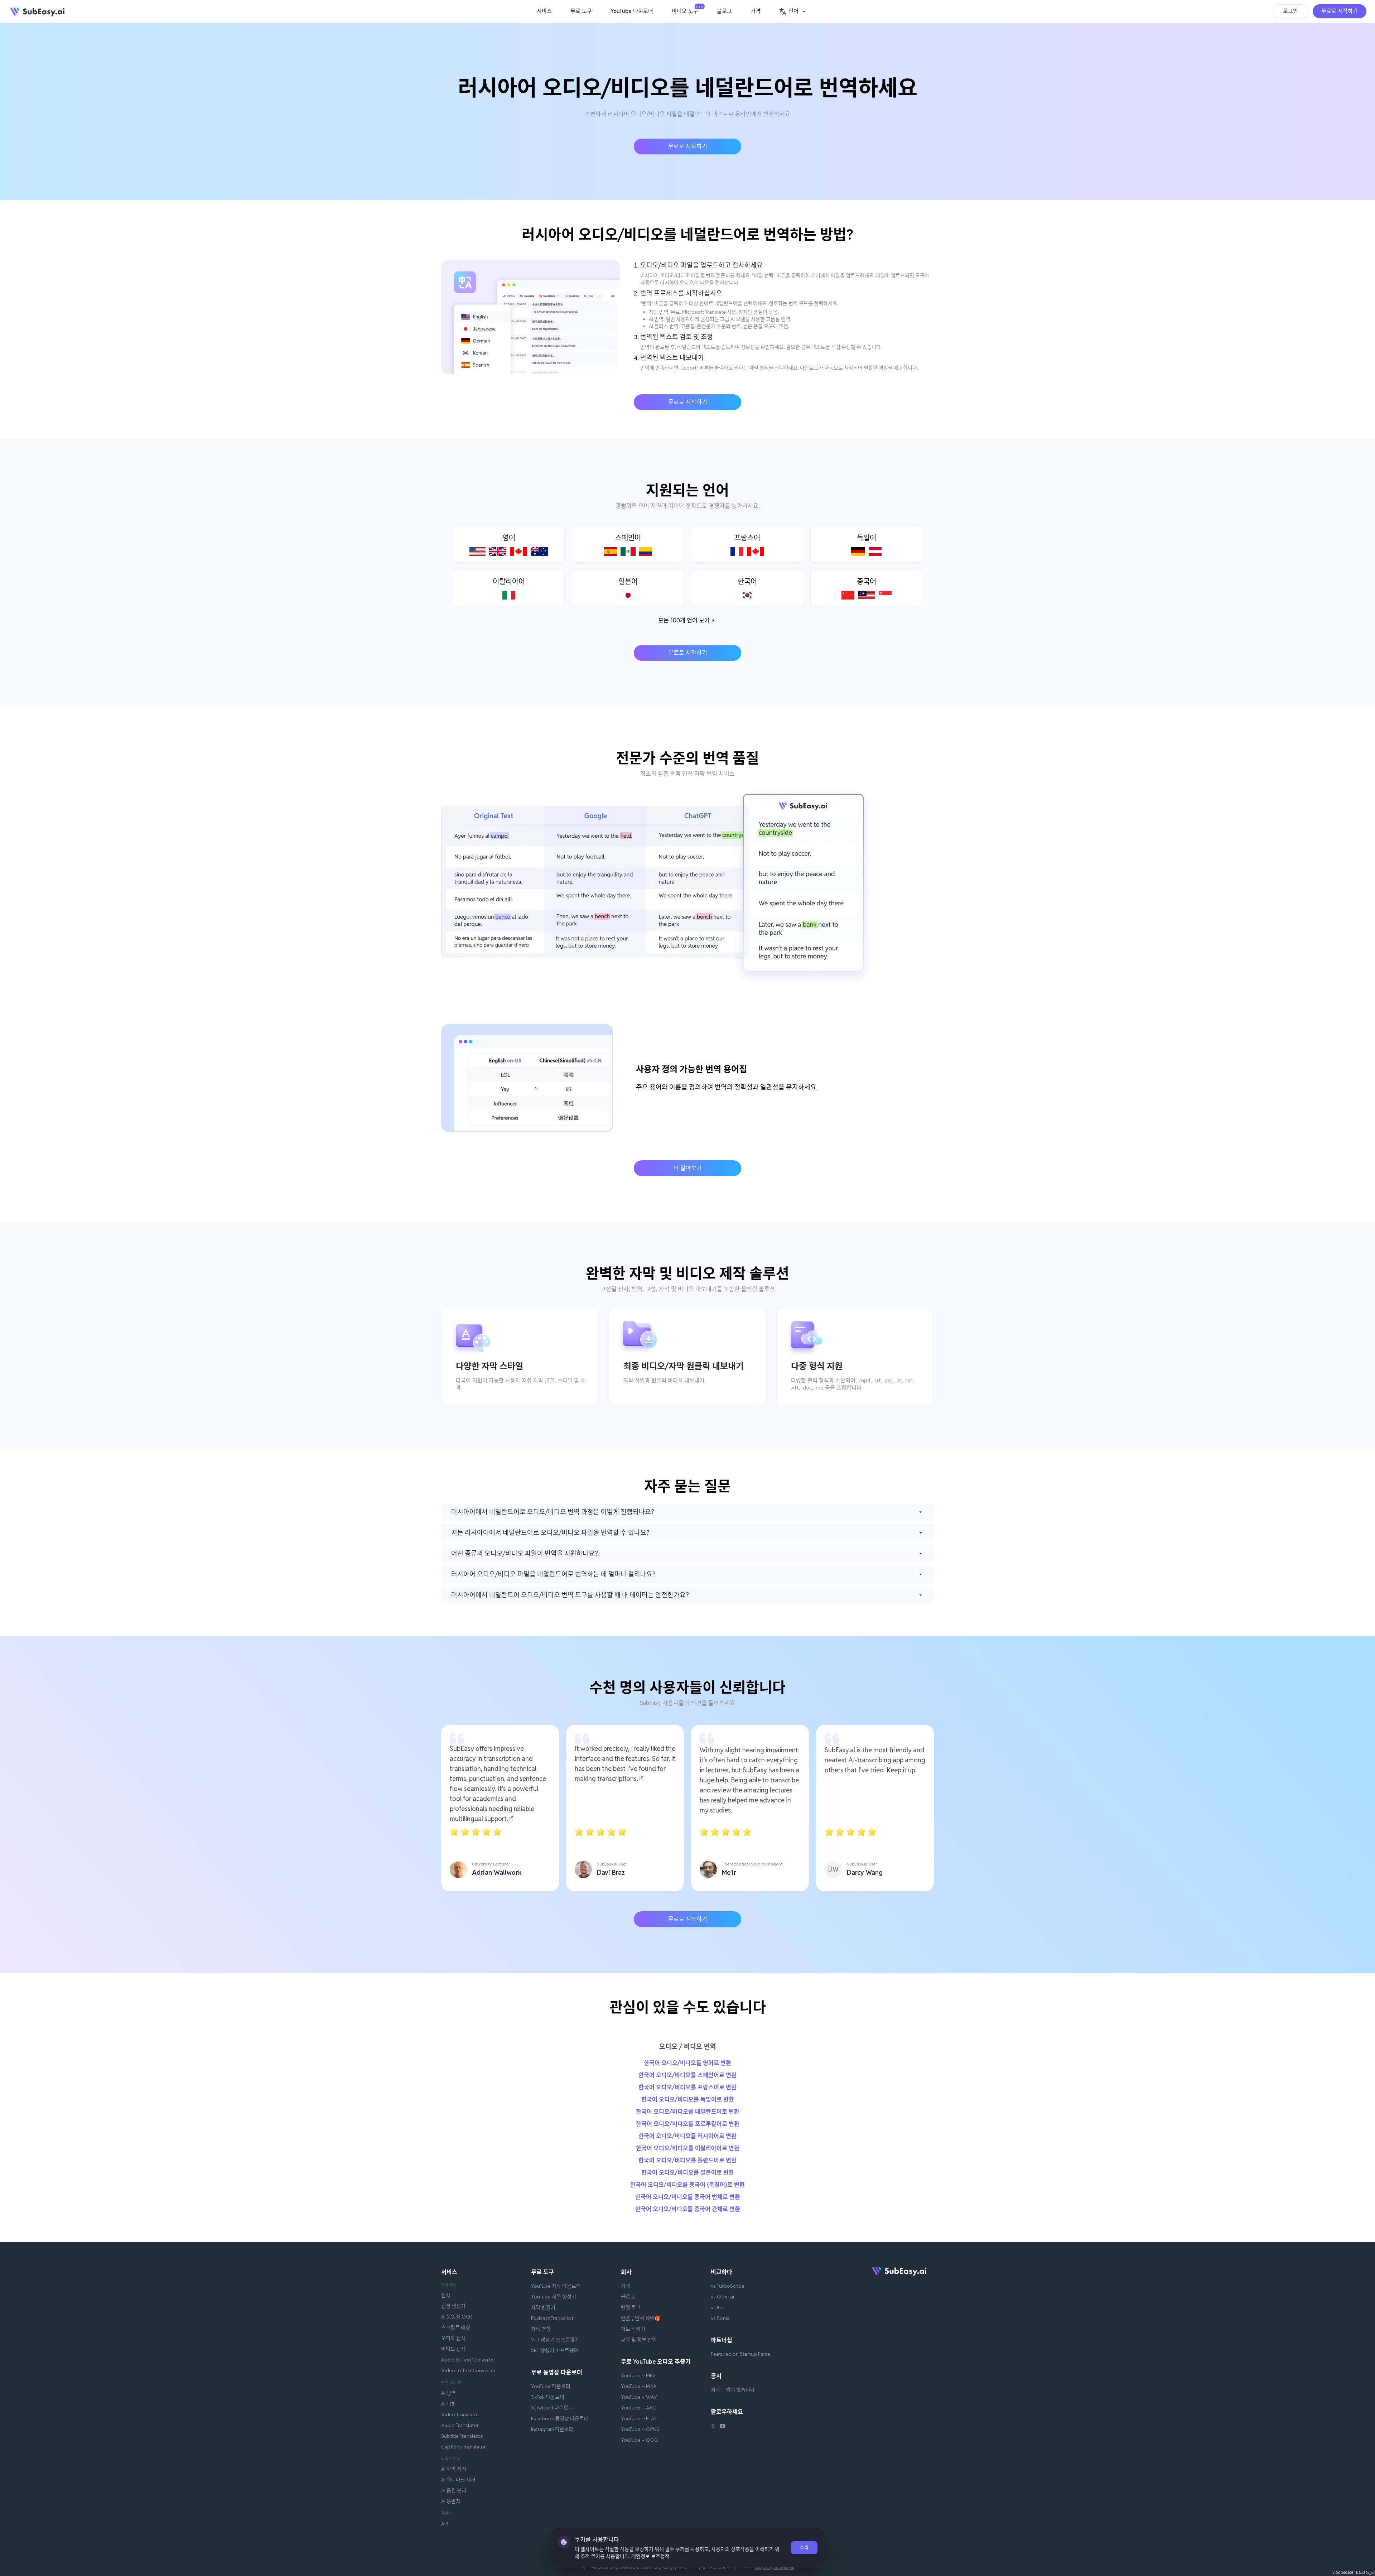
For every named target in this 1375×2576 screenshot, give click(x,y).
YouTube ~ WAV (639, 2397)
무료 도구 (581, 11)
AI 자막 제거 (454, 2469)
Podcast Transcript (552, 2318)
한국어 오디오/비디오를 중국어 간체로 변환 (688, 2209)
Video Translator (460, 2414)
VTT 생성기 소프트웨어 (555, 2340)
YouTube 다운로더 (632, 11)
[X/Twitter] (713, 2427)
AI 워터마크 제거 (458, 2480)
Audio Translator (460, 2425)
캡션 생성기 (453, 2306)
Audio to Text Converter (468, 2360)
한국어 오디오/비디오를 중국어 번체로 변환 (688, 2197)
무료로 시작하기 (1340, 11)
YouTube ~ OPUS (640, 2429)
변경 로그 (631, 2307)
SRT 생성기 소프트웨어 (555, 2350)
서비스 (544, 11)
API (445, 2524)
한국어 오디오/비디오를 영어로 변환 (687, 2063)
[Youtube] (723, 2427)
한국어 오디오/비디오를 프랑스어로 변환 (687, 2087)
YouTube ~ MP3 (638, 2375)
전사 (446, 2295)
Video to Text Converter (468, 2370)
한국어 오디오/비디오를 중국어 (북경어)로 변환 (687, 2185)
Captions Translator (464, 2447)
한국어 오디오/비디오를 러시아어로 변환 (687, 2136)
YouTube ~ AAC (638, 2408)
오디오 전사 (453, 2338)
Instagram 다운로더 (552, 2429)
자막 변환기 (543, 2307)
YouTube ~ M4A (639, 2386)
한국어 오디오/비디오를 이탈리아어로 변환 (688, 2148)
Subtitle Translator (462, 2436)
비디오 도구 (687, 10)
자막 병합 (541, 2329)
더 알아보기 (688, 1168)
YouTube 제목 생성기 (554, 2297)
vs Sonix (720, 2318)
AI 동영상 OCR (457, 2317)
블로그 (724, 11)
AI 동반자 (451, 2501)
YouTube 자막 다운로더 (556, 2286)
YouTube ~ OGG (640, 2440)
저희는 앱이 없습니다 (733, 2390)
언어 (793, 11)
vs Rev (718, 2307)
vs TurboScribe (728, 2286)
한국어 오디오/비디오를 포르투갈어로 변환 (688, 2124)
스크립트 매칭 (456, 2327)
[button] (793, 11)
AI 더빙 (448, 2404)
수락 (804, 2548)
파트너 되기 (633, 2329)
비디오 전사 (453, 2349)
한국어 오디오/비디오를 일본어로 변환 (688, 2173)
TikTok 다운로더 (548, 2397)
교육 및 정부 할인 (639, 2340)
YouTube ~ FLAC (639, 2418)
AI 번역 (448, 2393)
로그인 (1290, 11)
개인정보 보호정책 (650, 2556)
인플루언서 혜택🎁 (641, 2318)
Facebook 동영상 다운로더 (560, 2418)
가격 (756, 11)
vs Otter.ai (722, 2297)
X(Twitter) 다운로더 (552, 2408)
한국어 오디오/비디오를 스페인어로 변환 (687, 2075)
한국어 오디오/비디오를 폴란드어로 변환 (687, 2160)
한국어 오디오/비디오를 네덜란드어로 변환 (688, 2112)
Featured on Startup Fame (740, 2354)
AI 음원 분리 (454, 2490)
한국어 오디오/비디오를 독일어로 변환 (688, 2100)
